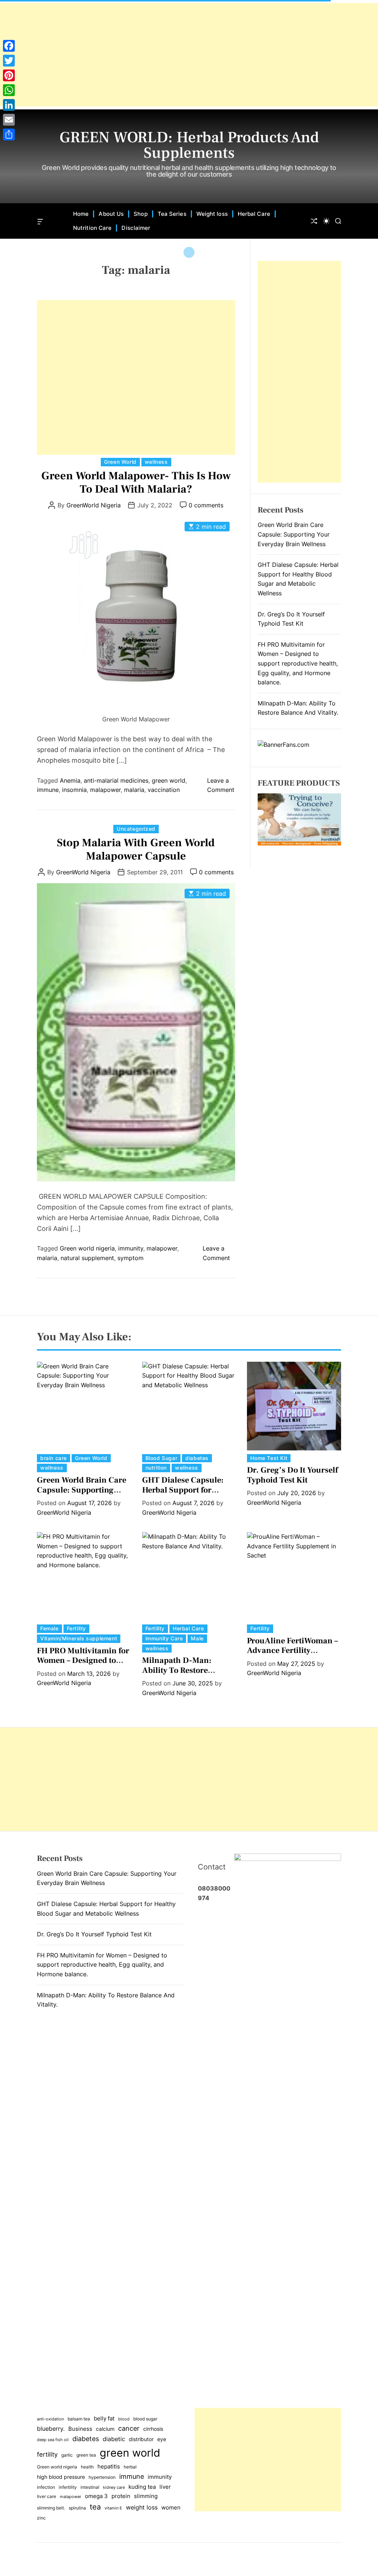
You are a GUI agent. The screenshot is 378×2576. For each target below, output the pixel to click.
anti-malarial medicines (116, 780)
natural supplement (87, 1258)
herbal (130, 2467)
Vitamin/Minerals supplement (79, 1638)
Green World (120, 462)
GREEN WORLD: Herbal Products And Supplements (189, 145)
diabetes (197, 1458)
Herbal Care (254, 214)
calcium (105, 2429)
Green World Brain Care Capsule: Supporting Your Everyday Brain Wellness (294, 534)
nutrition (156, 1468)
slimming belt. (51, 2508)
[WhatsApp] (9, 90)
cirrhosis (153, 2429)
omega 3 (96, 2496)
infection (46, 2487)
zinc (41, 2518)
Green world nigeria (87, 1248)
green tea (86, 2455)
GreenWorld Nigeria (94, 505)
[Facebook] (9, 46)
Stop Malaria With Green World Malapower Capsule (136, 849)
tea (95, 2507)
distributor (141, 2439)
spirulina (77, 2508)
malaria (134, 790)
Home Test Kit (269, 1458)
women (171, 2508)
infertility (68, 2487)
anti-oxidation (50, 2419)
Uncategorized (136, 829)
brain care (54, 1458)
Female (49, 1628)
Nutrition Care (92, 228)
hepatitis (109, 2466)
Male (197, 1638)
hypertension (102, 2477)
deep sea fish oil (53, 2440)
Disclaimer (136, 228)
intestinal (90, 2487)
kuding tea (142, 2487)
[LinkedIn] (9, 105)
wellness (156, 462)
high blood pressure (61, 2477)
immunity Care (164, 1638)
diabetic (114, 2439)
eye (162, 2439)
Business (80, 2429)
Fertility (76, 1628)
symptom (130, 1258)
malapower (105, 790)
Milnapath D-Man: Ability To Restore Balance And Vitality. (181, 1670)
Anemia (70, 780)
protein (121, 2496)
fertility (47, 2454)
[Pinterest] (9, 75)
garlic (67, 2455)
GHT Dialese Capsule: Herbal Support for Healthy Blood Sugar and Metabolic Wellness (188, 1495)
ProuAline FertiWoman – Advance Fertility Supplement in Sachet (292, 1651)
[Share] (9, 135)
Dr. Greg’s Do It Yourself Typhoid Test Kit (292, 1475)
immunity (131, 1248)
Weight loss (212, 214)
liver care (47, 2496)
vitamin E (113, 2508)
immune (48, 790)
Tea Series (172, 214)
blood (124, 2419)
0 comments (206, 505)
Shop (140, 214)
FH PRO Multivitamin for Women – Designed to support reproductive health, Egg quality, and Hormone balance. (298, 663)
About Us (111, 214)
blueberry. (51, 2429)
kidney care (114, 2487)
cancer (129, 2428)
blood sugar (145, 2419)
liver (165, 2487)
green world (169, 780)
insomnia (74, 790)
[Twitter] (9, 61)
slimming (146, 2496)
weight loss (142, 2507)
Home (81, 214)
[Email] (9, 120)
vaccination (164, 790)
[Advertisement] (189, 55)
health (87, 2467)
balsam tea (79, 2419)
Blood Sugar (161, 1458)
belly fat (104, 2419)
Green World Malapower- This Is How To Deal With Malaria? (136, 482)
